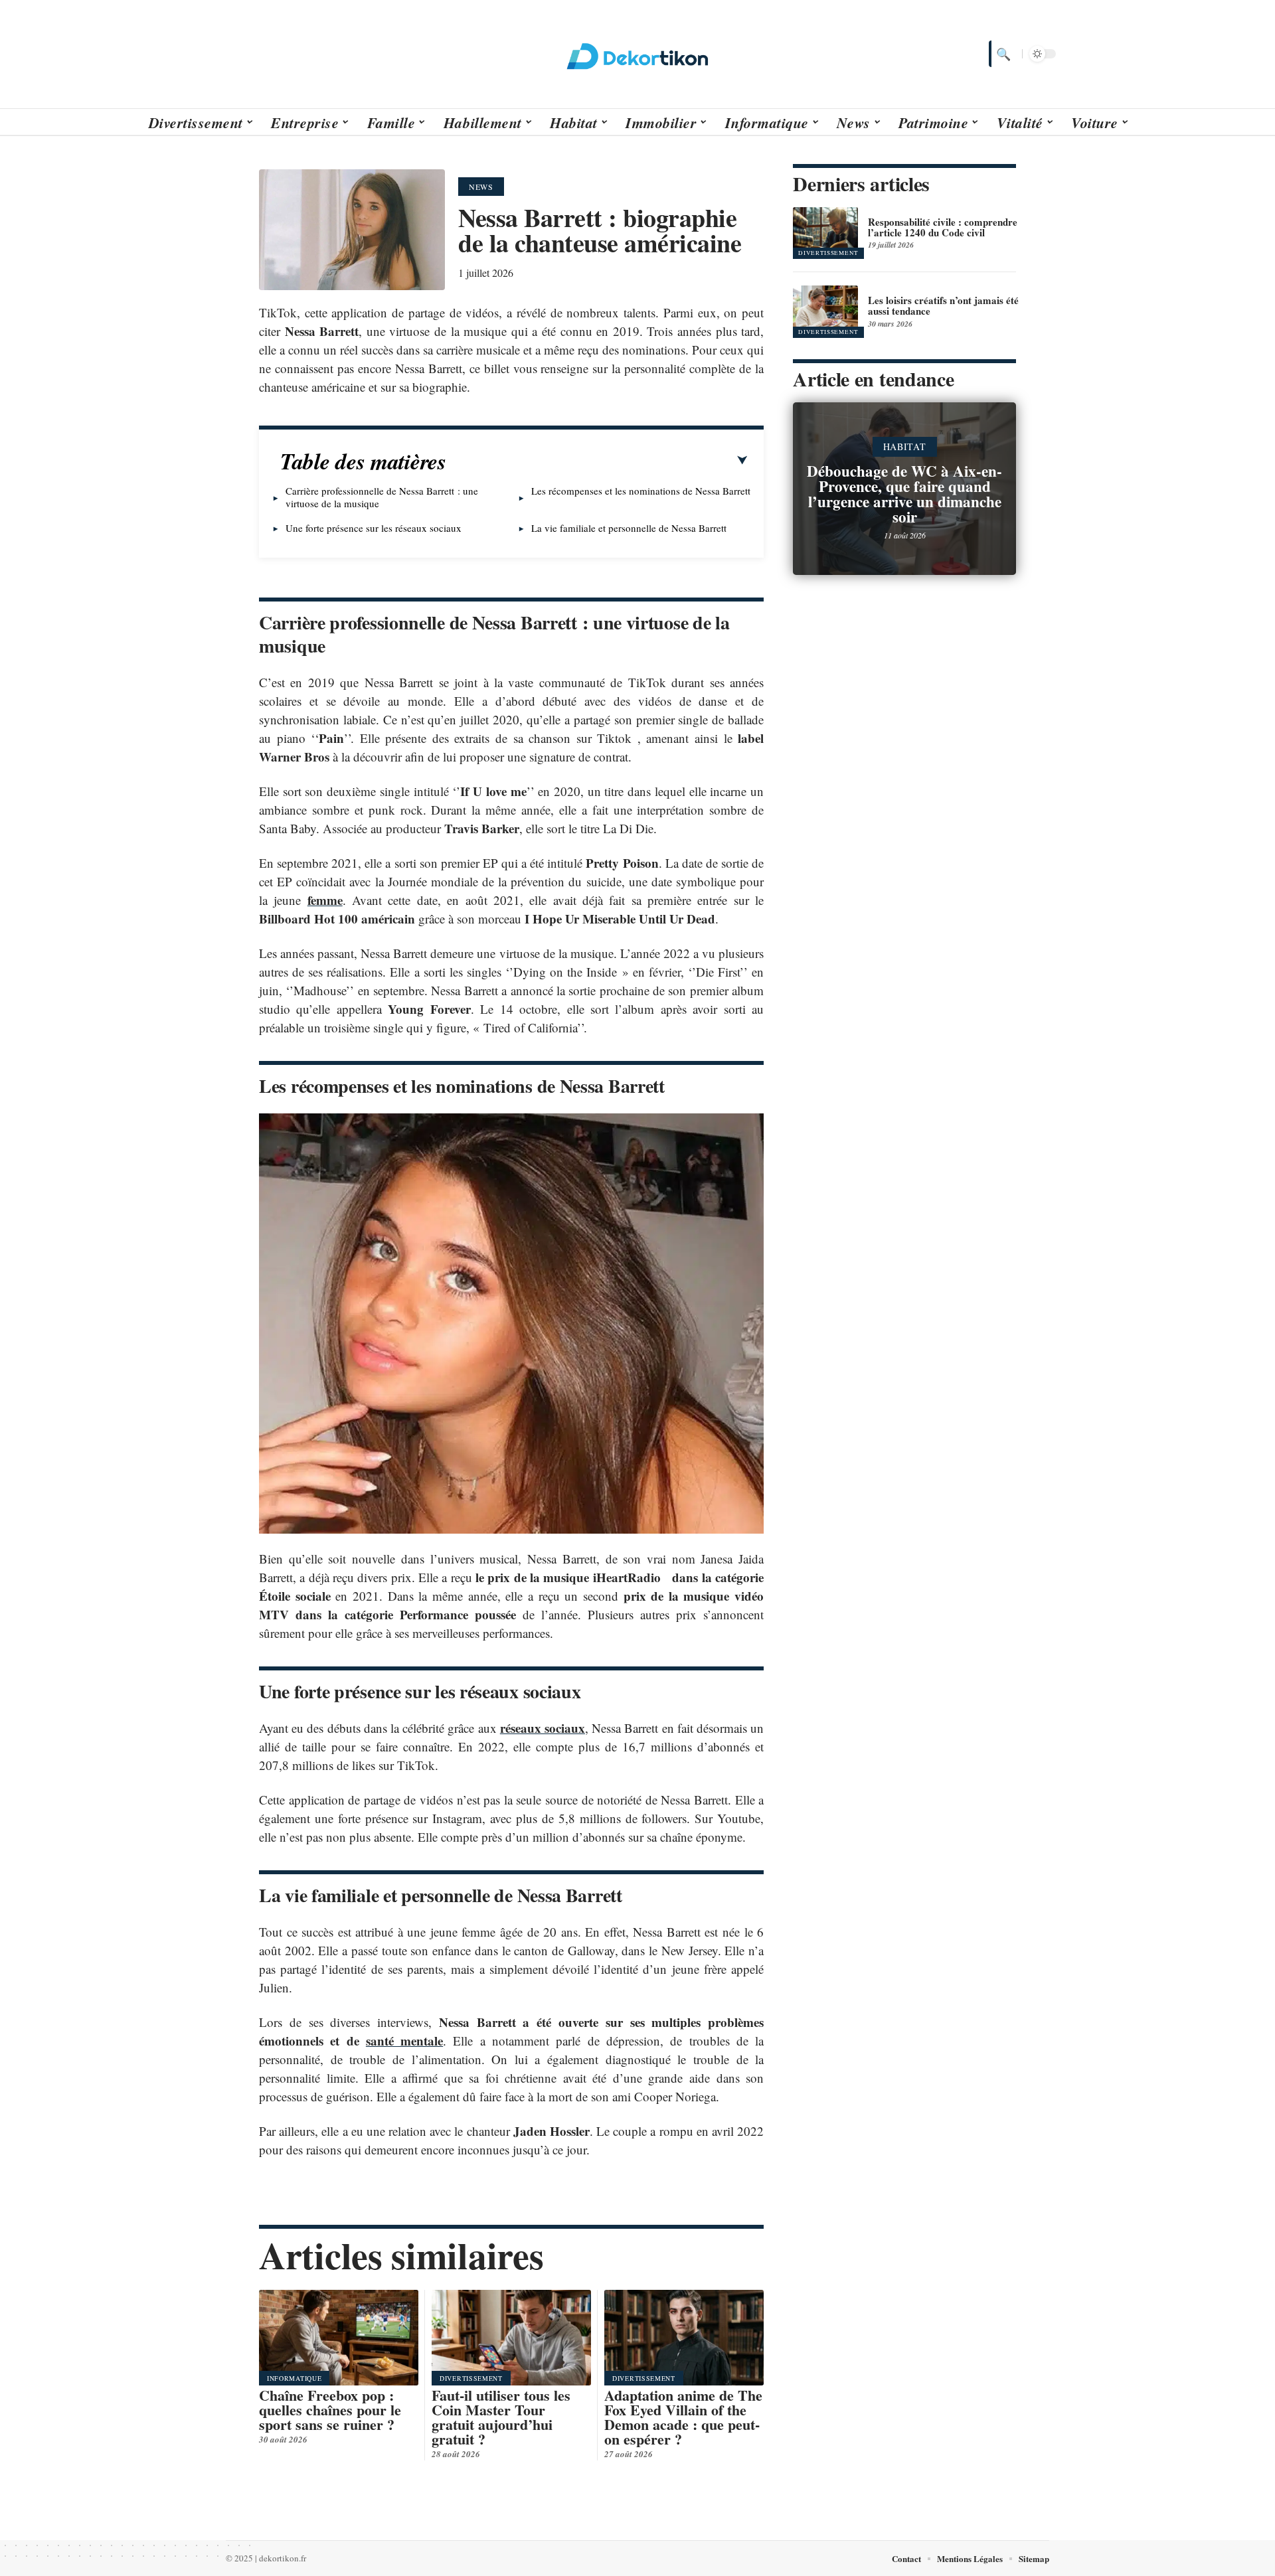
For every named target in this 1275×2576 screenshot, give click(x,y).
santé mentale (404, 2041)
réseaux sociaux (543, 1728)
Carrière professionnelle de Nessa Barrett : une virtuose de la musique (382, 497)
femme (325, 900)
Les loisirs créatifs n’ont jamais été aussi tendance (943, 305)
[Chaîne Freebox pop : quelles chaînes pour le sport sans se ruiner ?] (339, 2338)
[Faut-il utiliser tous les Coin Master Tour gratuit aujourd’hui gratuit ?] (511, 2338)
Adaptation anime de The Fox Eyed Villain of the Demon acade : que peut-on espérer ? (683, 2417)
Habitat (905, 446)
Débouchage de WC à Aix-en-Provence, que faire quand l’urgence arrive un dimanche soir (904, 494)
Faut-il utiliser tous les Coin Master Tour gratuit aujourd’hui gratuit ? (501, 2417)
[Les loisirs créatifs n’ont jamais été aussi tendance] (825, 311)
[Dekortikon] (637, 54)
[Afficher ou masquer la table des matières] (597, 461)
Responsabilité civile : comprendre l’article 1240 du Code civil (943, 227)
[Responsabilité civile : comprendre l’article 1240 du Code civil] (825, 233)
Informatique (294, 2378)
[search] (1002, 54)
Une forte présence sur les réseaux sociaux (374, 528)
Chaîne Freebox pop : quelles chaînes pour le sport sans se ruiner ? (330, 2410)
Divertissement (471, 2378)
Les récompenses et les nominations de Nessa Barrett (641, 491)
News (481, 187)
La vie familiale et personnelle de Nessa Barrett (629, 528)
